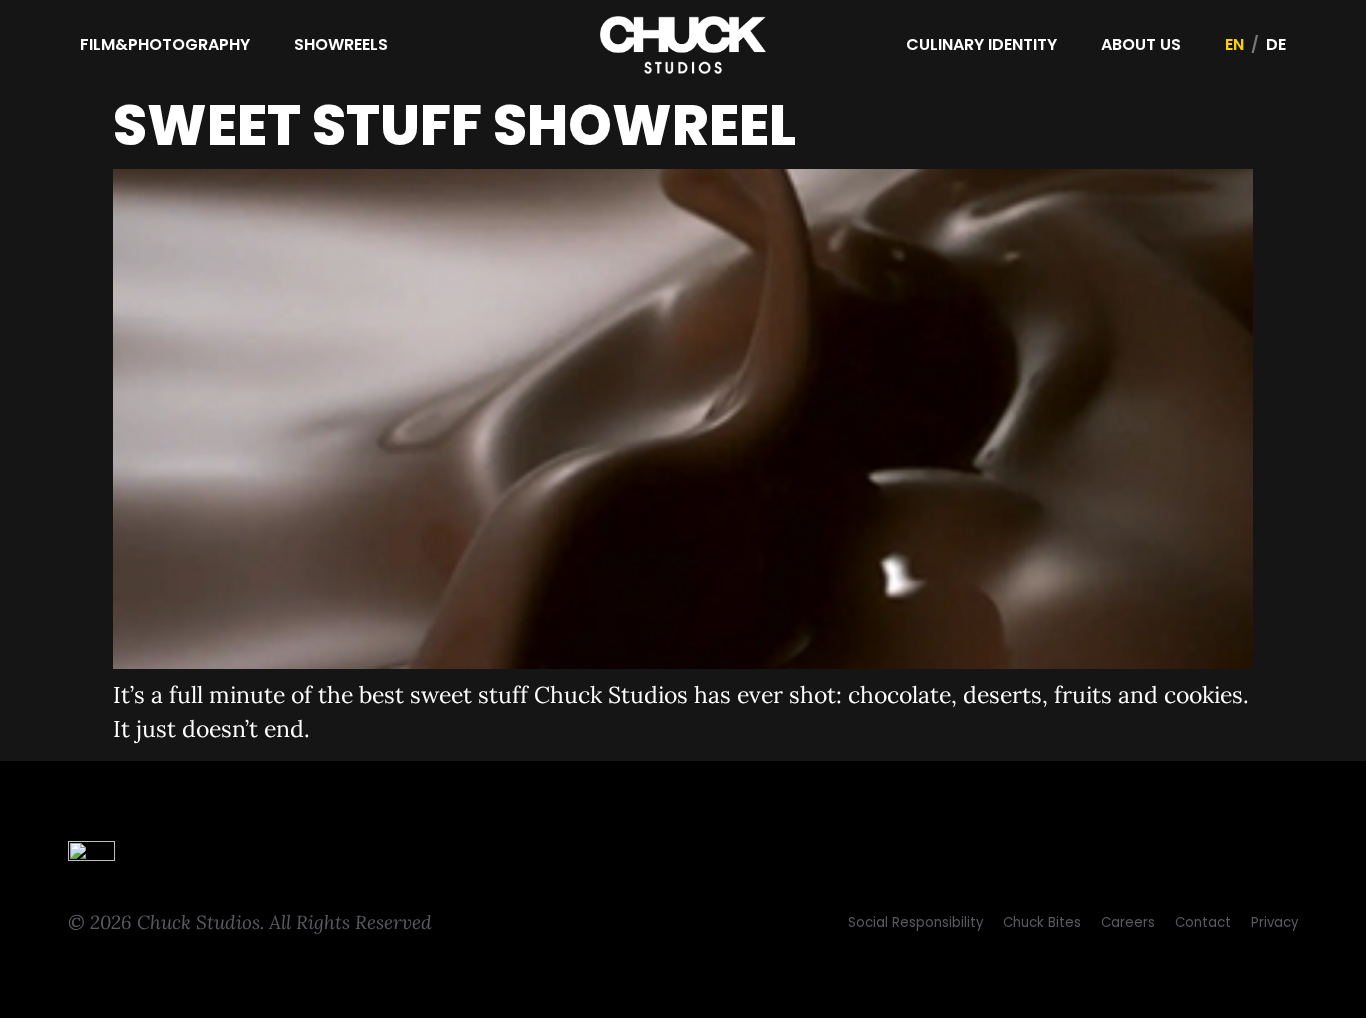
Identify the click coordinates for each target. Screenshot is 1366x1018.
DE (1276, 44)
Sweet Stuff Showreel (454, 125)
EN (1234, 44)
